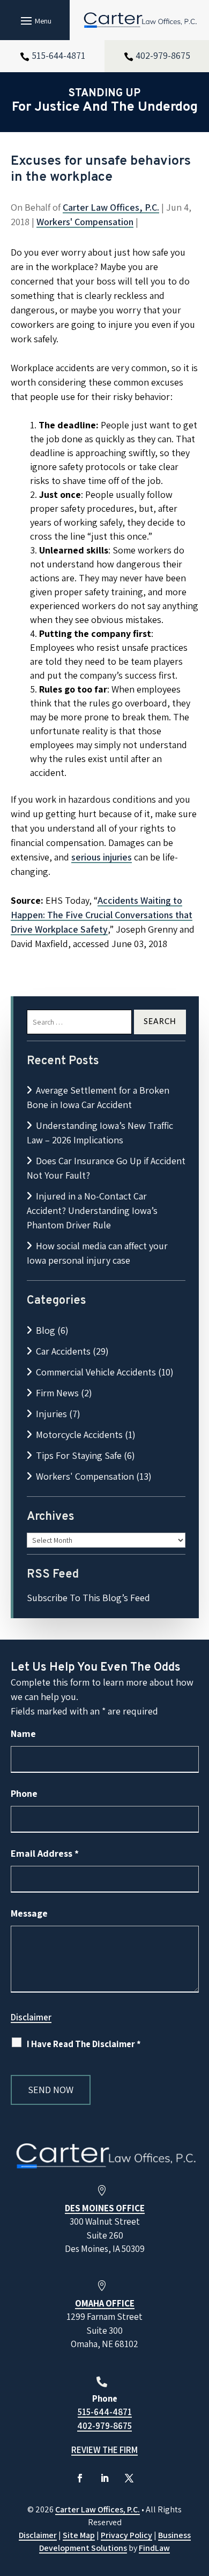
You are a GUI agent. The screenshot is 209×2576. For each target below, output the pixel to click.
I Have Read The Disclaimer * (84, 2044)
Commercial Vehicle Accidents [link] (96, 1372)
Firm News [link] (57, 1393)
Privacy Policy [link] (126, 2535)
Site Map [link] (79, 2535)
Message (29, 1913)
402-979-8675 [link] (163, 55)
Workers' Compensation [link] (85, 222)
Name (23, 1733)
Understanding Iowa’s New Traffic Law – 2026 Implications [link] (100, 1133)
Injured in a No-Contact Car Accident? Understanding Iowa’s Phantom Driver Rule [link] (92, 1210)
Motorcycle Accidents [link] (79, 1435)
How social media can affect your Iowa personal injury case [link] (97, 1253)
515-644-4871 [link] (58, 55)
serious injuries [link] (102, 857)
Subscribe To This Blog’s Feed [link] (88, 1598)
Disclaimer (31, 2017)
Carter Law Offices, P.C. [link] (111, 207)
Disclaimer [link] (38, 2535)
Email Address (45, 1853)
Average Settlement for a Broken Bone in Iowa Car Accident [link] (98, 1097)
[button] (35, 20)
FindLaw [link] (154, 2548)
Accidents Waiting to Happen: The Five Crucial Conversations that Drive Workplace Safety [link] (102, 915)
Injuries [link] (51, 1414)
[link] (140, 20)
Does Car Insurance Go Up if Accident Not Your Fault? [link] (106, 1168)
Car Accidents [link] (63, 1351)
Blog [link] (46, 1330)
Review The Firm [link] (104, 2450)
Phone (24, 1793)
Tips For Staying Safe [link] (79, 1455)
